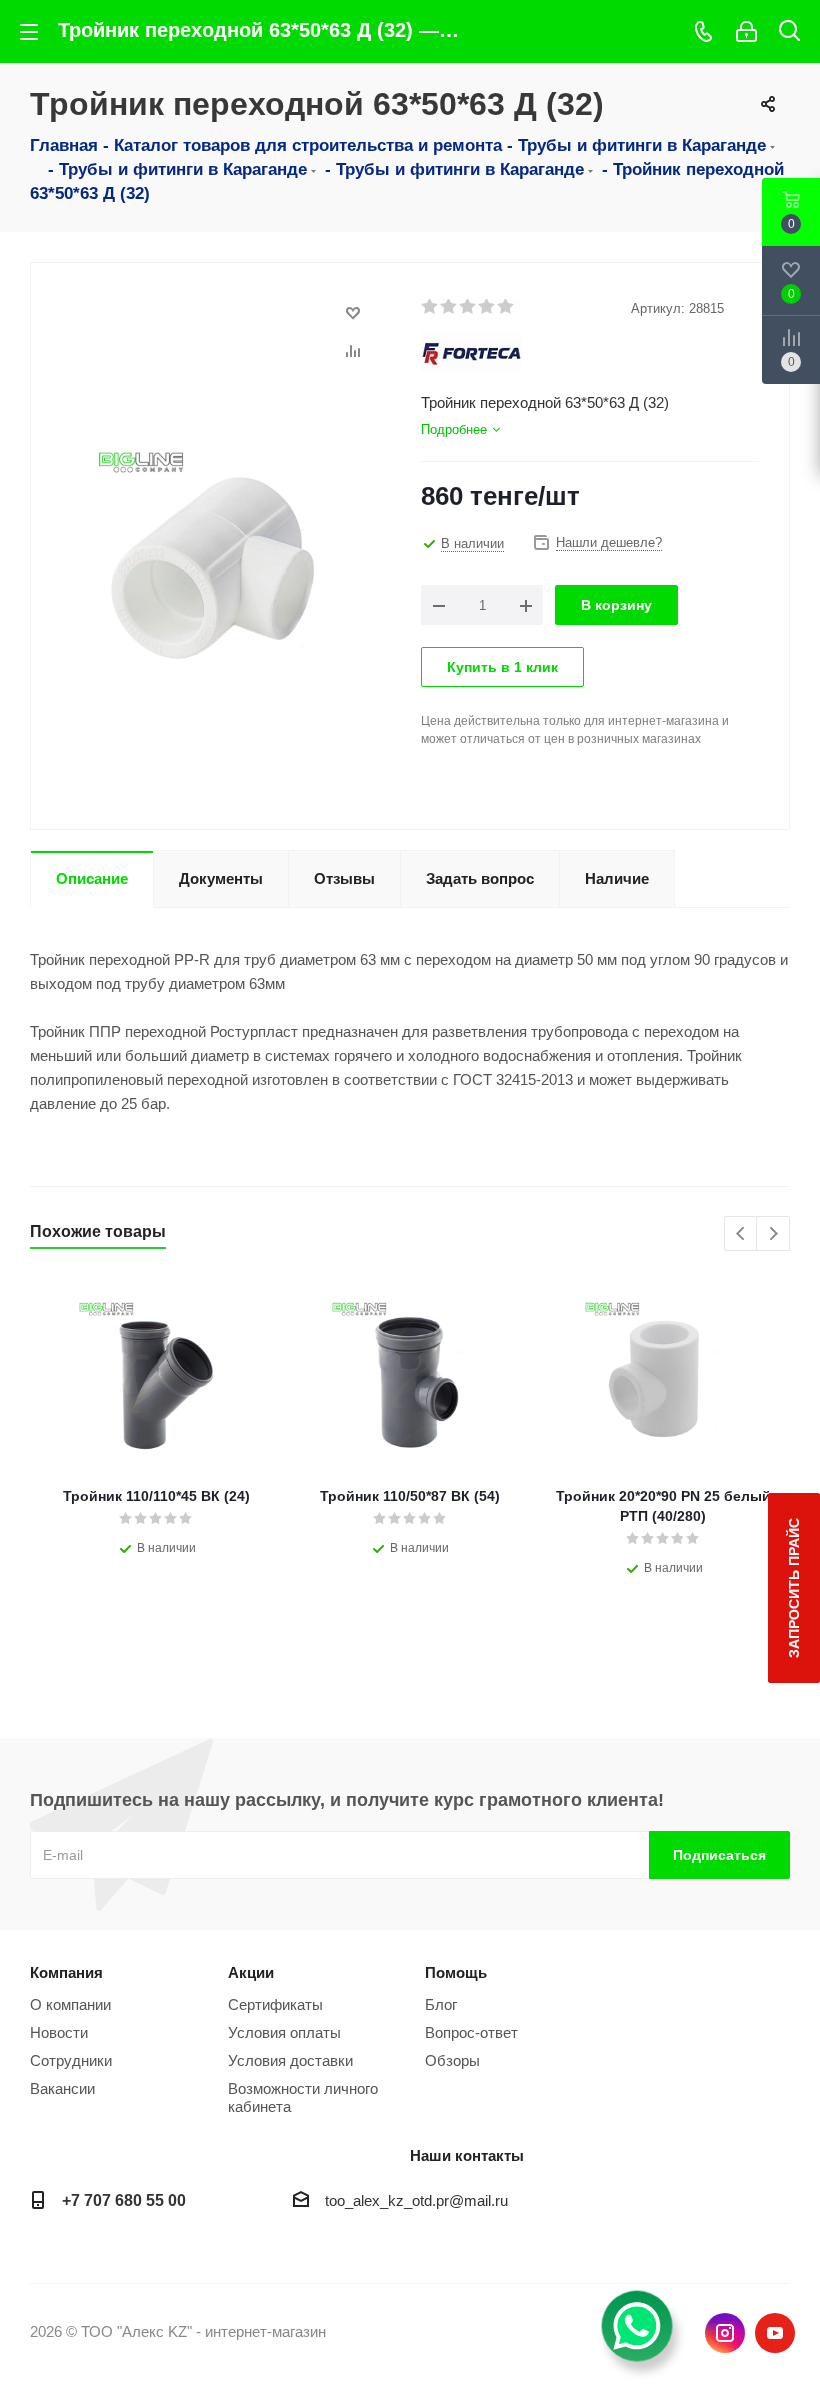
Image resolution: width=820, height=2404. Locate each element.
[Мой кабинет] (746, 31)
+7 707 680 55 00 (124, 2200)
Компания (66, 1972)
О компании (70, 2004)
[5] (506, 307)
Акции (251, 1972)
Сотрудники (71, 2060)
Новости (59, 2032)
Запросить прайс (794, 1588)
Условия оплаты (284, 2032)
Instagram (725, 2333)
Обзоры (452, 2060)
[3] (468, 307)
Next (773, 1234)
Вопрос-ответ (471, 2032)
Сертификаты (275, 2004)
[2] (449, 307)
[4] (487, 307)
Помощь (456, 1972)
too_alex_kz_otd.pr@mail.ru (416, 2200)
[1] (430, 307)
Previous (741, 1234)
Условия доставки (290, 2060)
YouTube (775, 2333)
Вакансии (62, 2088)
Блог (441, 2004)
